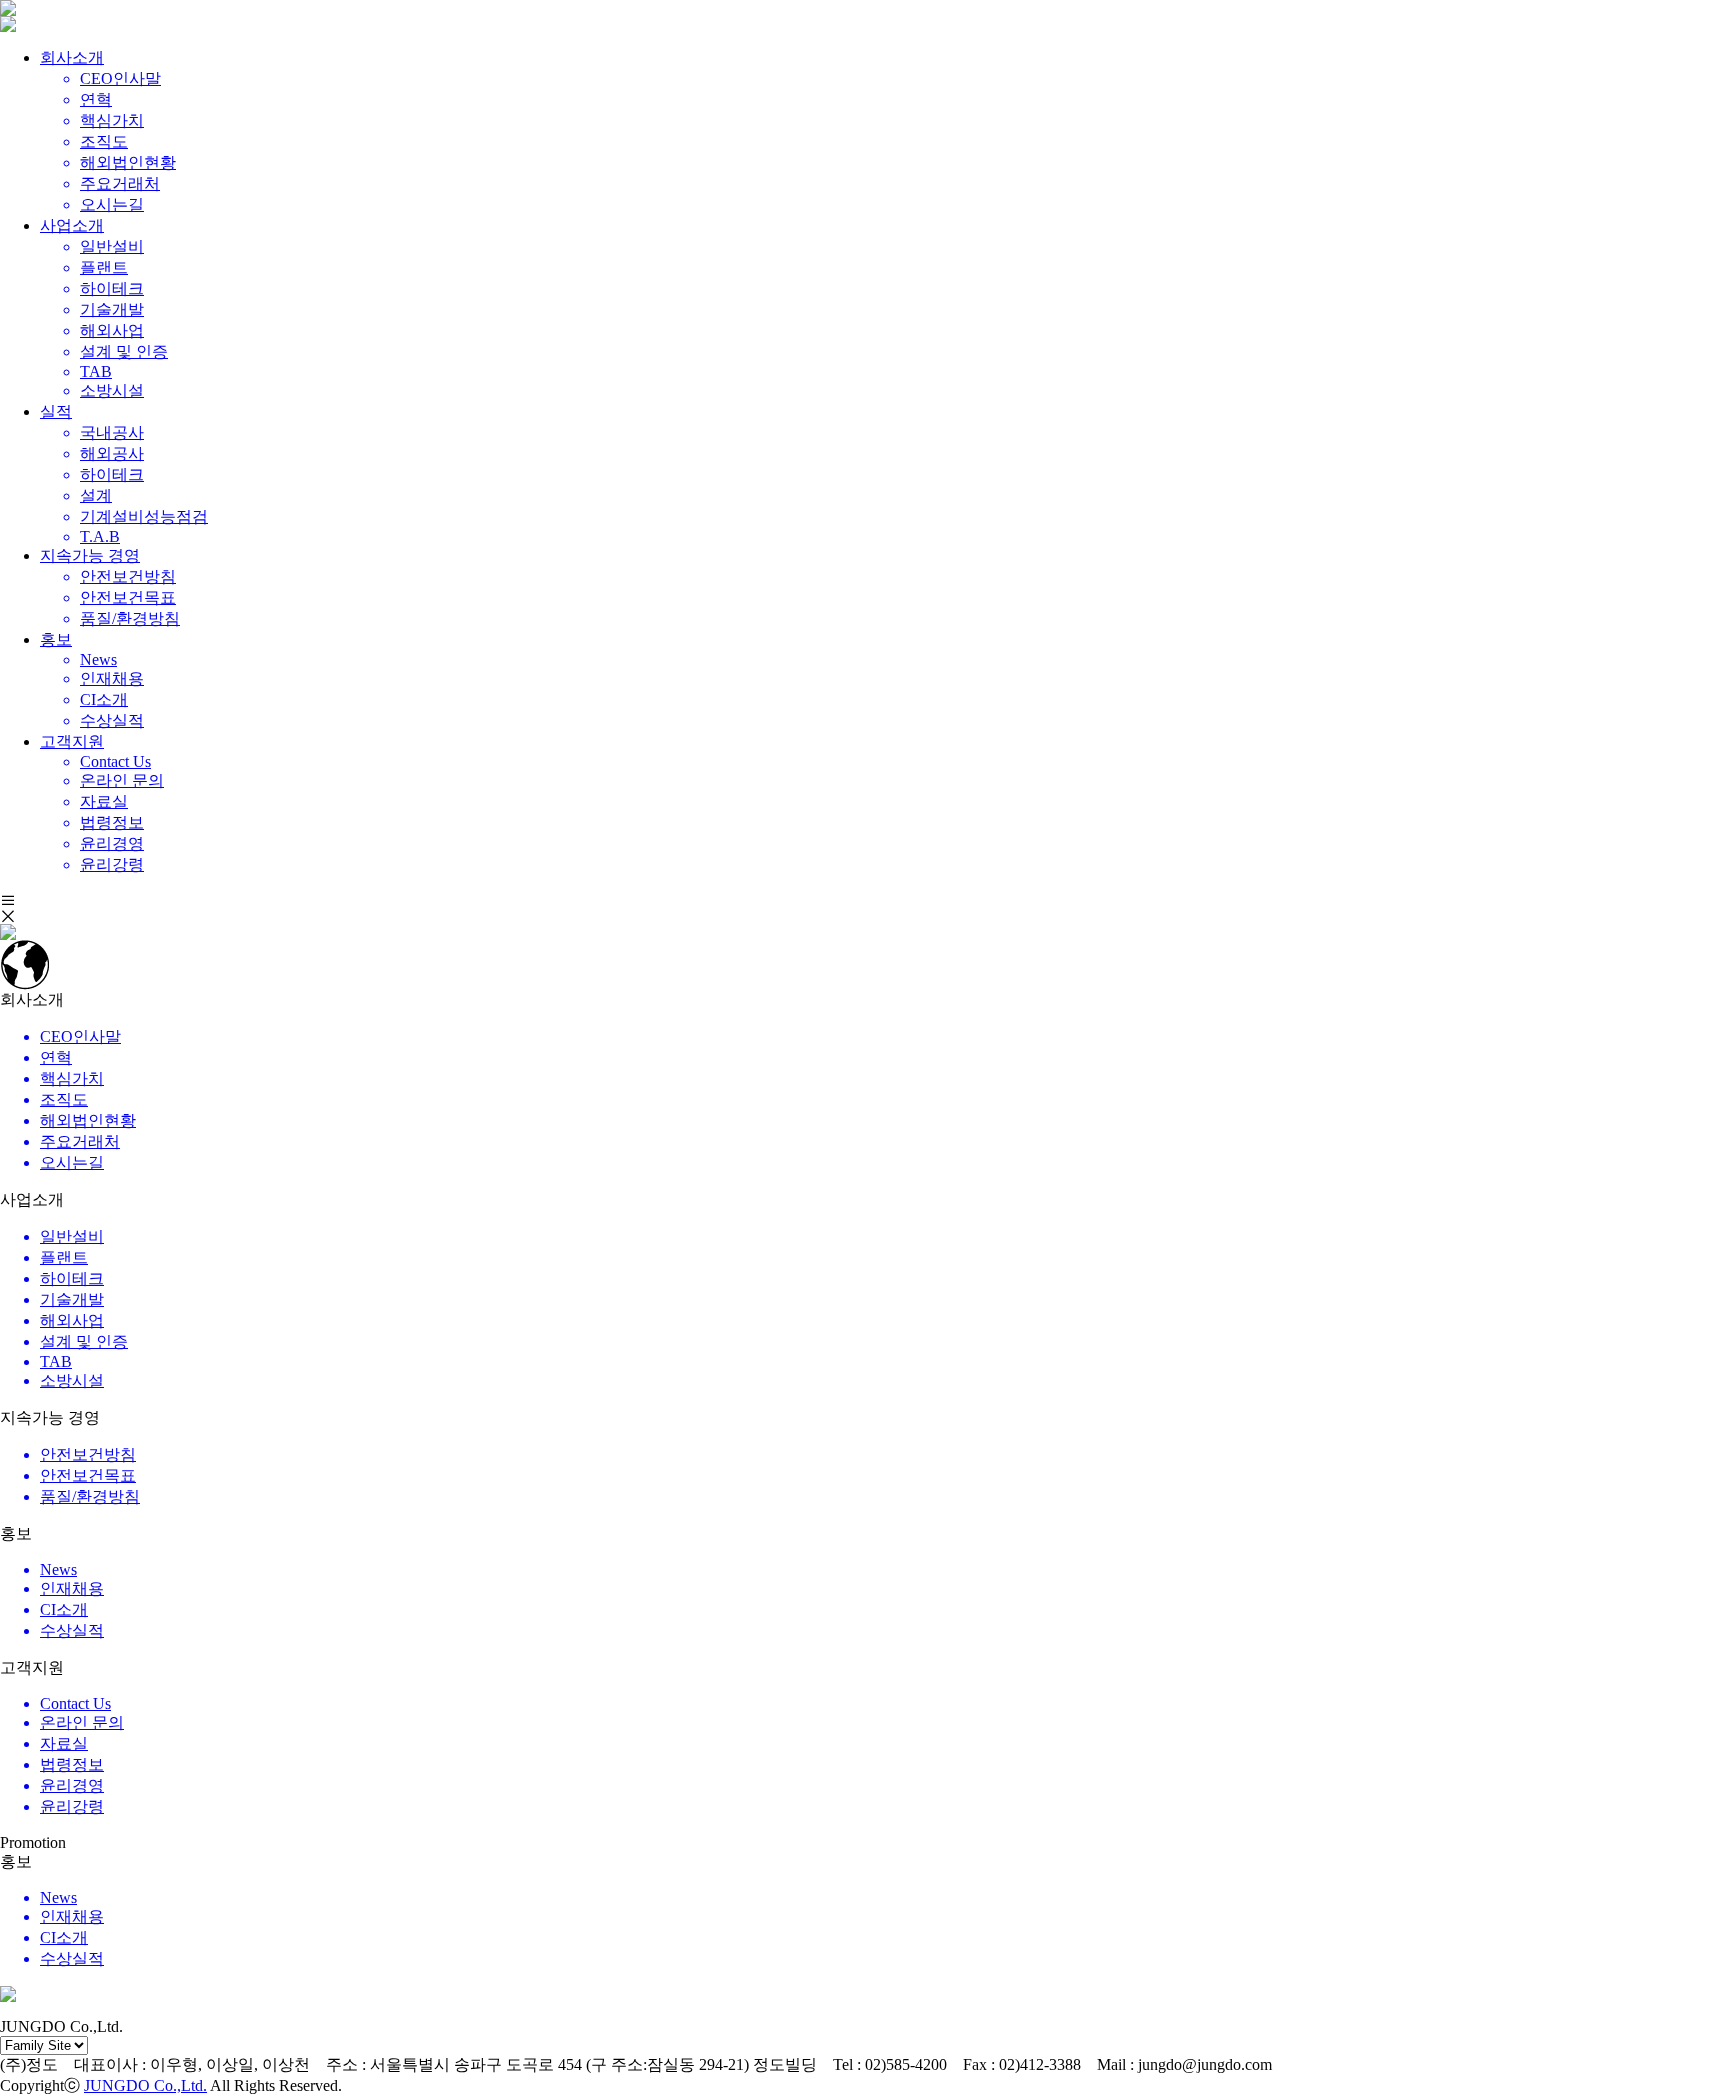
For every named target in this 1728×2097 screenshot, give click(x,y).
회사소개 (72, 57)
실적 (56, 411)
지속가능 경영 (90, 555)
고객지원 (72, 741)
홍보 (56, 639)
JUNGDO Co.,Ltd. (145, 2085)
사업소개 (72, 225)
